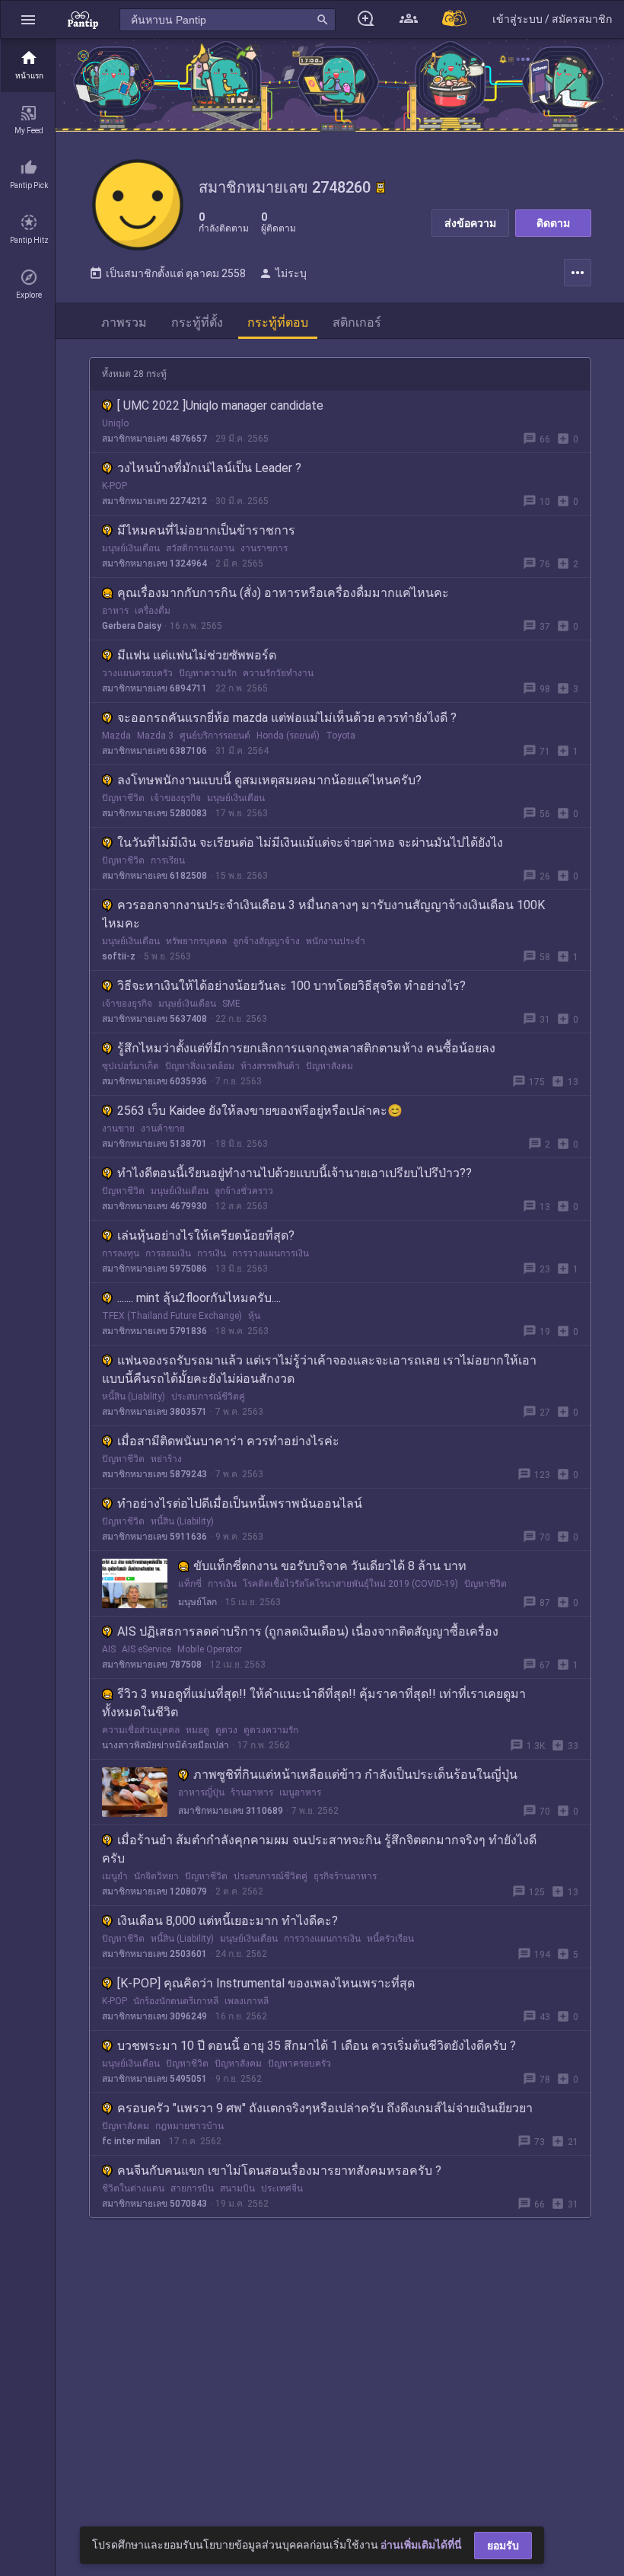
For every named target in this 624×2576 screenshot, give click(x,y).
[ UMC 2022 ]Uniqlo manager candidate (220, 405)
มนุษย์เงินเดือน (131, 548)
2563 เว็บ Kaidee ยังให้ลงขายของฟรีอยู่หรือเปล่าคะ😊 (260, 1111)
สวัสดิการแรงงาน (200, 548)
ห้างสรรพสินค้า (270, 1066)
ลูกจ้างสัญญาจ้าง (266, 941)
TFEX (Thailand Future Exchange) (172, 1316)
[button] (28, 19)
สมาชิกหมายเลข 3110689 (231, 1811)
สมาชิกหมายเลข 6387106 (154, 751)
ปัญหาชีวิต (123, 798)
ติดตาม (553, 223)
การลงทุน (121, 1253)
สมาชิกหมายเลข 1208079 (154, 1891)
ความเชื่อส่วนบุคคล (141, 1730)
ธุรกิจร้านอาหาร (345, 1876)
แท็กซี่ (190, 1584)
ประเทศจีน (282, 2188)
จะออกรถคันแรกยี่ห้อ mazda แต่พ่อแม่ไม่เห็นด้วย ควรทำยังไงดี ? (287, 718)
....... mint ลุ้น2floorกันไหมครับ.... (199, 1298)
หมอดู (197, 1730)
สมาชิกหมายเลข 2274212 (154, 501)
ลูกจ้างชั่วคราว (244, 1191)
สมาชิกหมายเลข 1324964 (154, 563)
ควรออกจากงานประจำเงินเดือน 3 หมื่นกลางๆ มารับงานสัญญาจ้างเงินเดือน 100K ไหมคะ (323, 914)
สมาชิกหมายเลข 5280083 (154, 813)
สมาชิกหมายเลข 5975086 (154, 1269)
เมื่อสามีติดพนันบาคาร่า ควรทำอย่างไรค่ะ (228, 1441)
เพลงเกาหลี (247, 2001)
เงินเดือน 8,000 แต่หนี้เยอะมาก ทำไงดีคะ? (228, 1921)
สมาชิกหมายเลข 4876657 (154, 439)
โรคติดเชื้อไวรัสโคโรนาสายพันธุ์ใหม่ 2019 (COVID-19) (350, 1584)
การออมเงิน (168, 1253)
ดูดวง (226, 1730)
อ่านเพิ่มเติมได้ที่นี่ (421, 2545)
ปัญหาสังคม (330, 1066)
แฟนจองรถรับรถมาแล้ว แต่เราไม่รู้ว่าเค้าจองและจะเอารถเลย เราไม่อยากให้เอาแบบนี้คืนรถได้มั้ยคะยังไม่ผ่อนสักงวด (319, 1369)
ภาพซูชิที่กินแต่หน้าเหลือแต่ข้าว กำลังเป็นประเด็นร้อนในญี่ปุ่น (355, 1775)
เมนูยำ (115, 1876)
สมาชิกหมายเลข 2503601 (154, 1954)
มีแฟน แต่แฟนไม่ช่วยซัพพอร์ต (197, 655)
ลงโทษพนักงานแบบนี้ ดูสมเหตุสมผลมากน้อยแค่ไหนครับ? (269, 780)
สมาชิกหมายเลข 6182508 (154, 876)
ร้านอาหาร (252, 1792)
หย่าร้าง (166, 1459)
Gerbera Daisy (132, 626)
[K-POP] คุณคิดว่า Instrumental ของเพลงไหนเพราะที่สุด (266, 1983)
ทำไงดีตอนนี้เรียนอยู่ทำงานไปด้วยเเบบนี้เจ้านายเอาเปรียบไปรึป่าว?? (294, 1173)
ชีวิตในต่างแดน (133, 2188)
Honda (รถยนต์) (288, 736)
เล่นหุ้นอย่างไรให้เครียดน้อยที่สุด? (206, 1235)
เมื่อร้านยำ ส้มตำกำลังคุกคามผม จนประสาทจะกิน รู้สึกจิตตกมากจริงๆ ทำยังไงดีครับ (319, 1849)
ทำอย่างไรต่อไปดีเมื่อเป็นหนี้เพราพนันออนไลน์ (240, 1503)
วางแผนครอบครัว (137, 673)
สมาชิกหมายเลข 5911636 (154, 1537)
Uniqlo (115, 423)
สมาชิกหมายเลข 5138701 (154, 1144)
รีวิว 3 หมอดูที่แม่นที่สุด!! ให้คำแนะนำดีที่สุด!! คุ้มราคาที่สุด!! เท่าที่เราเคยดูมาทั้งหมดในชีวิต (314, 1703)
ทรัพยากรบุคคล (196, 941)
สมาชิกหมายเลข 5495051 (154, 2079)
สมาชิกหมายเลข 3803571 (154, 1412)
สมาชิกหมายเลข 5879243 (154, 1474)
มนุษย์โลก (197, 1602)
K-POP (115, 486)
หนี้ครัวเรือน (390, 1939)
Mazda (116, 736)
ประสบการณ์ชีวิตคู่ (208, 1397)
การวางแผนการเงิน (271, 1253)
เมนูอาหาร (300, 1792)
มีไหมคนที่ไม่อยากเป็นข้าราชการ (206, 530)
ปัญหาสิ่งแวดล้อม (200, 1066)
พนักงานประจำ (336, 941)
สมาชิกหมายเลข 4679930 (154, 1206)
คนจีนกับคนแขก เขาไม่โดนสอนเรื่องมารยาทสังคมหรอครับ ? (279, 2171)
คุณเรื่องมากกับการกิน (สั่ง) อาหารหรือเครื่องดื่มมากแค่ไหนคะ (283, 593)
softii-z (119, 956)
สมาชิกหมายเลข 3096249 (154, 2016)
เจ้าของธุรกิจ (176, 798)
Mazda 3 (155, 736)
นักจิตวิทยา (156, 1876)
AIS (109, 1649)
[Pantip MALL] (455, 19)
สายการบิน (192, 2188)
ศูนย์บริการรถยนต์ (215, 736)
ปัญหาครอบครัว (299, 2064)
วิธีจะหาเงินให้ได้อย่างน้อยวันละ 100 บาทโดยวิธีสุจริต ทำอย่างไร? (291, 986)
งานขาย (118, 1128)
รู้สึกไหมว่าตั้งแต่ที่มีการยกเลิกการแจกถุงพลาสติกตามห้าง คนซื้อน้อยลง (306, 1048)
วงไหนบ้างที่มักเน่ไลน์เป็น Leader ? (209, 468)
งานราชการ (264, 548)
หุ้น (254, 1316)
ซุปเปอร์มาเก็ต (131, 1066)
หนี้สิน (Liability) (134, 1397)
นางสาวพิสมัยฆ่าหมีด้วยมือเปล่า (166, 1745)
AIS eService (146, 1649)
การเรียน (168, 860)
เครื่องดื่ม (153, 611)
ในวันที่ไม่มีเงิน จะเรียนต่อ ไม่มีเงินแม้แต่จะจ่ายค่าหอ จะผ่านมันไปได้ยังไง (310, 843)
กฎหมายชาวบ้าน (189, 2126)
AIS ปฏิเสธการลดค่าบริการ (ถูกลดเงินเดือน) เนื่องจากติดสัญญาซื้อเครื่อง (308, 1631)
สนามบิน (237, 2188)
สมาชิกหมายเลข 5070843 (154, 2204)
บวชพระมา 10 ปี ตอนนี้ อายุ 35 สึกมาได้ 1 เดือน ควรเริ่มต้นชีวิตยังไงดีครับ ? (317, 2046)
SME (231, 1004)
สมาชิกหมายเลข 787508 (152, 1665)
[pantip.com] (83, 19)
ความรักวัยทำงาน (278, 673)
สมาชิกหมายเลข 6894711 (154, 688)
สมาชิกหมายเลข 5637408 (154, 1019)
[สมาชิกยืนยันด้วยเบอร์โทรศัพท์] (380, 187)
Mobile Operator (210, 1649)
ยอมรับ (503, 2546)
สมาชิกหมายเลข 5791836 (154, 1331)
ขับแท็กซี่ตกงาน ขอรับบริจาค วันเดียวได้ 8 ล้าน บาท (330, 1566)
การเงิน (212, 1253)
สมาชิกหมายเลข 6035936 (154, 1081)
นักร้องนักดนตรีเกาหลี (176, 2001)
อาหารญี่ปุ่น (201, 1792)
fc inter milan (131, 2141)
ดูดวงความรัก (271, 1730)
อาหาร (115, 611)
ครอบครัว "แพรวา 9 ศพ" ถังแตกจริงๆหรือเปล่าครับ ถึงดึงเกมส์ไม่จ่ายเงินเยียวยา (325, 2108)
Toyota (341, 736)
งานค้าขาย (163, 1128)
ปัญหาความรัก (208, 673)
